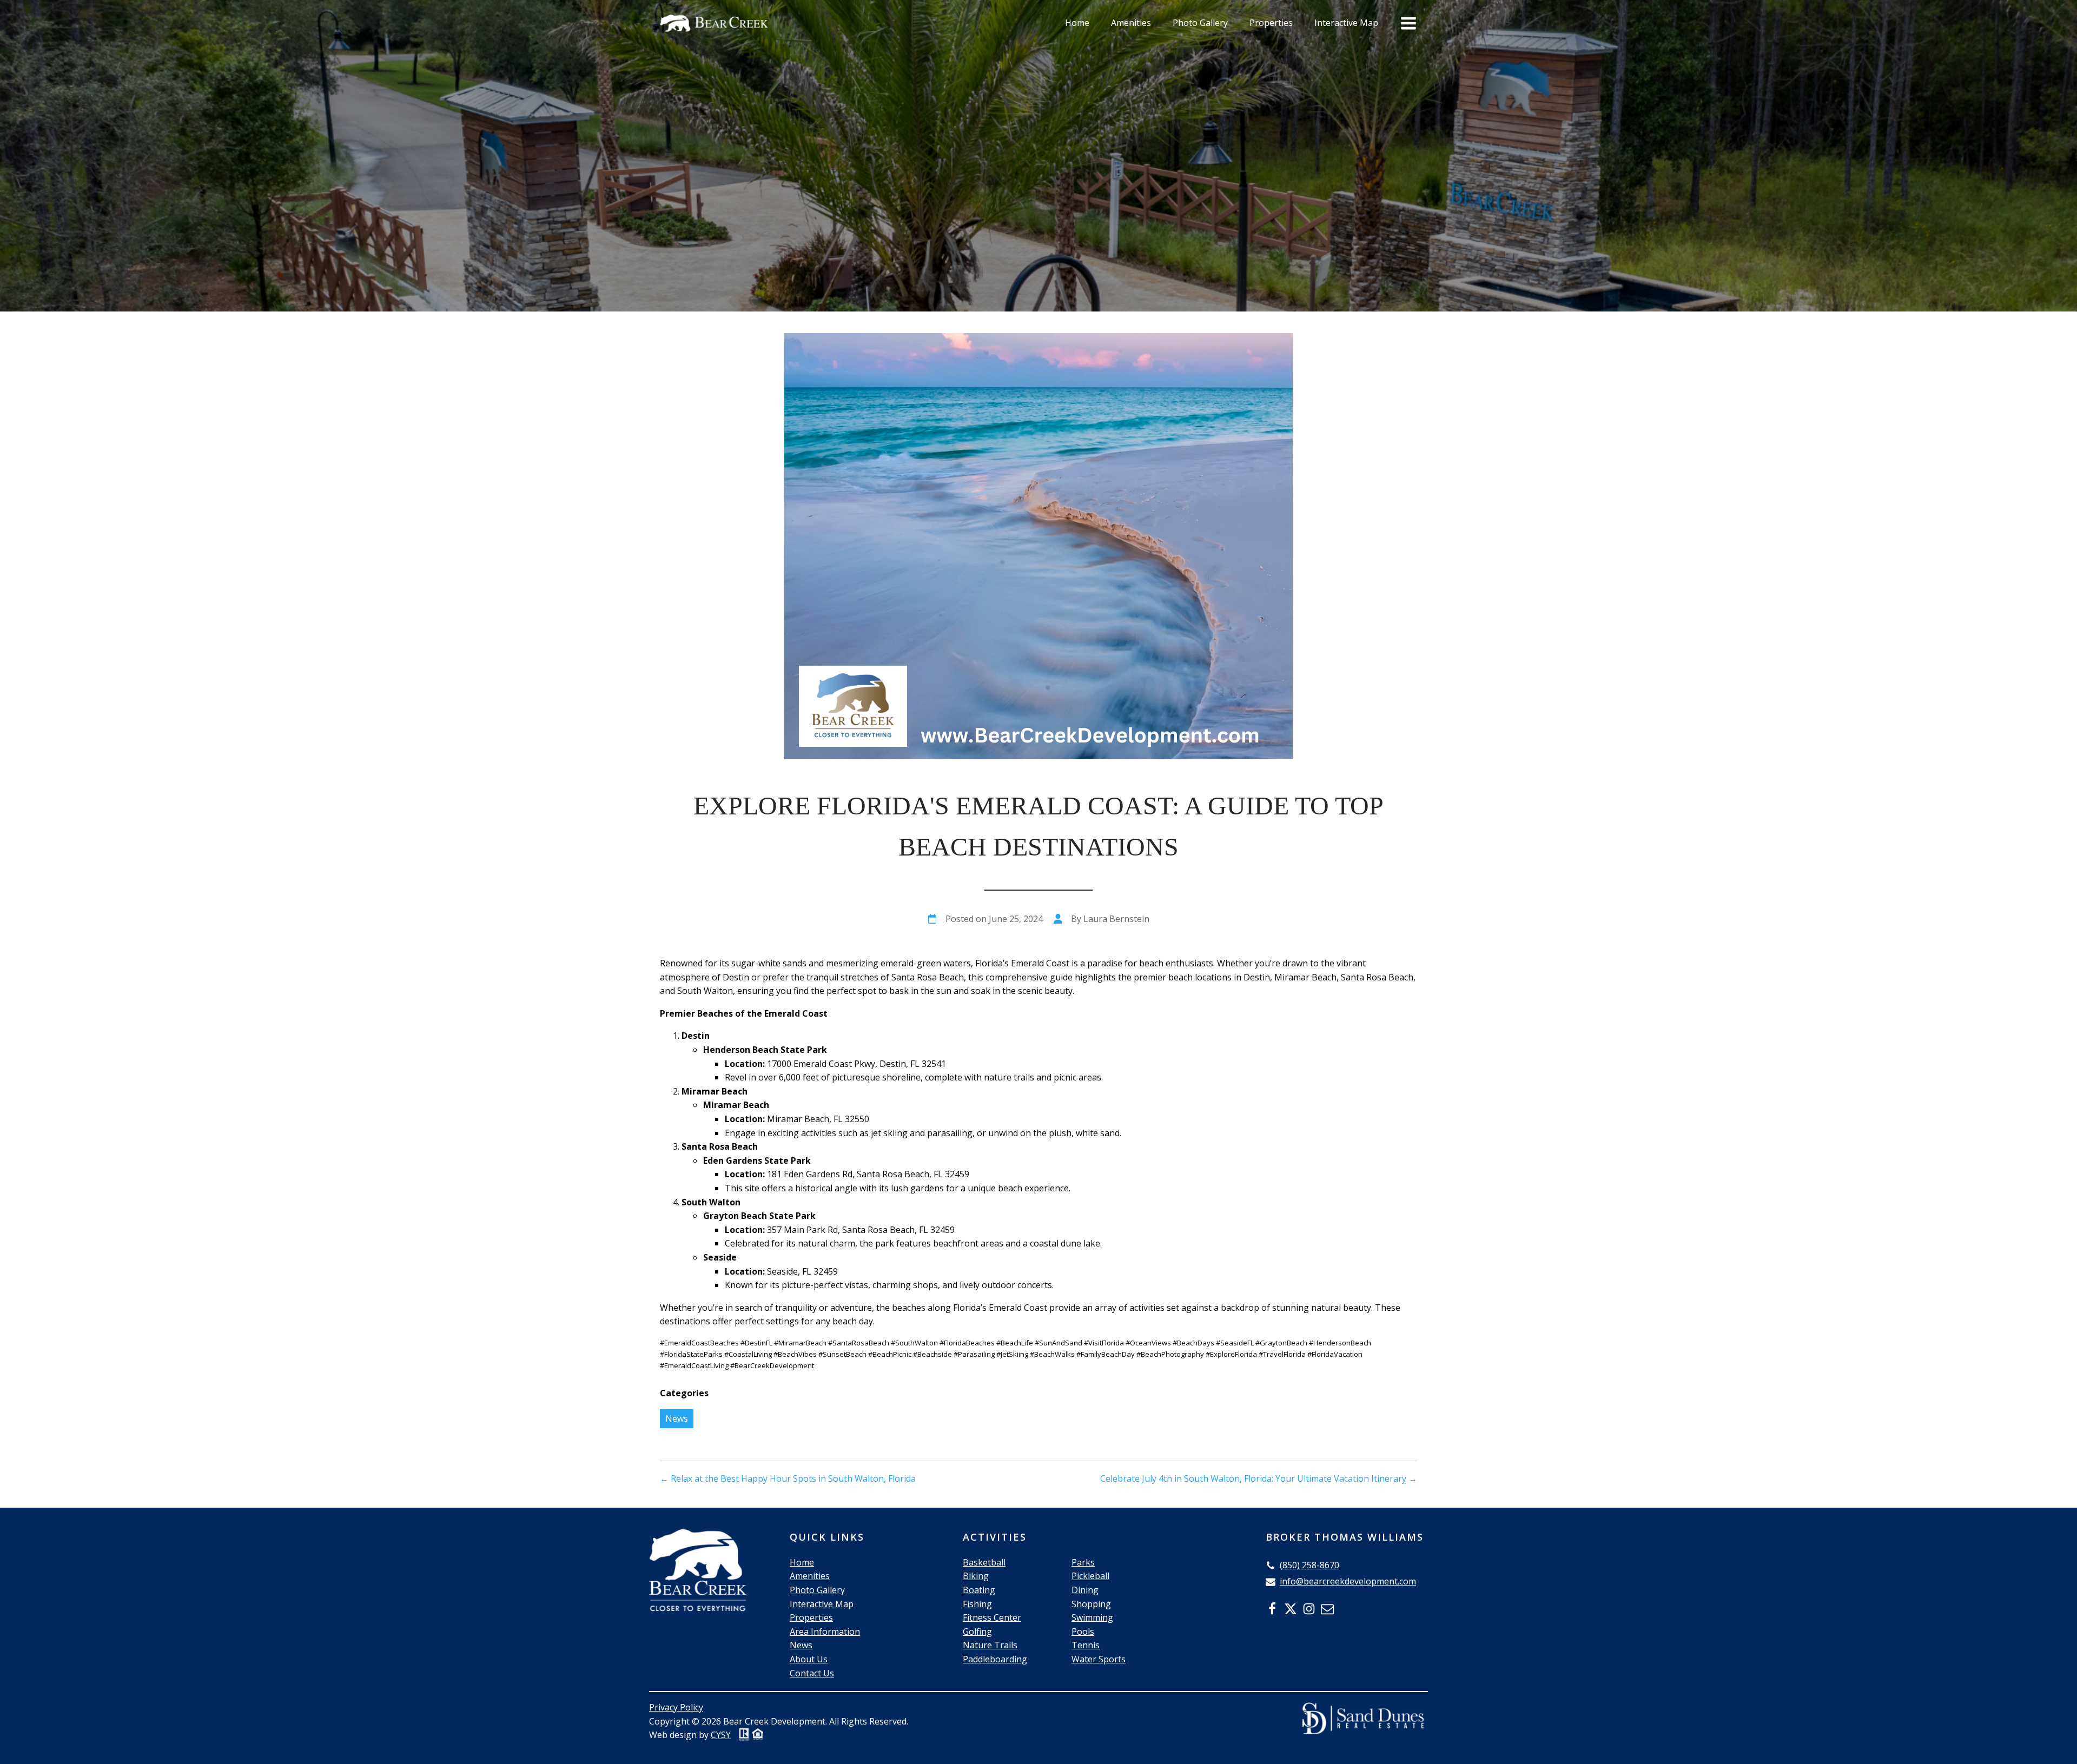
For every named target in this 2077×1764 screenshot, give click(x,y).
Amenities (1131, 23)
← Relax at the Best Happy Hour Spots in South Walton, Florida (788, 1478)
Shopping (1091, 1604)
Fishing (977, 1604)
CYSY (721, 1735)
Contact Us (812, 1673)
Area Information (825, 1632)
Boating (979, 1590)
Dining (1085, 1590)
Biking (976, 1576)
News (677, 1418)
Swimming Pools (1092, 1624)
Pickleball (1090, 1576)
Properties (1271, 23)
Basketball (984, 1562)
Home (1077, 23)
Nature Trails (990, 1645)
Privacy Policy (676, 1707)
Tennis (1086, 1645)
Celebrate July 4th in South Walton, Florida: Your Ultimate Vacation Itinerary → (1259, 1478)
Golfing (977, 1632)
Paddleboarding (995, 1659)
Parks (1083, 1562)
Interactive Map (1346, 23)
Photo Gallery (1200, 23)
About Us (809, 1659)
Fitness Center (992, 1617)
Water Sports (1099, 1659)
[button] (1302, 1566)
